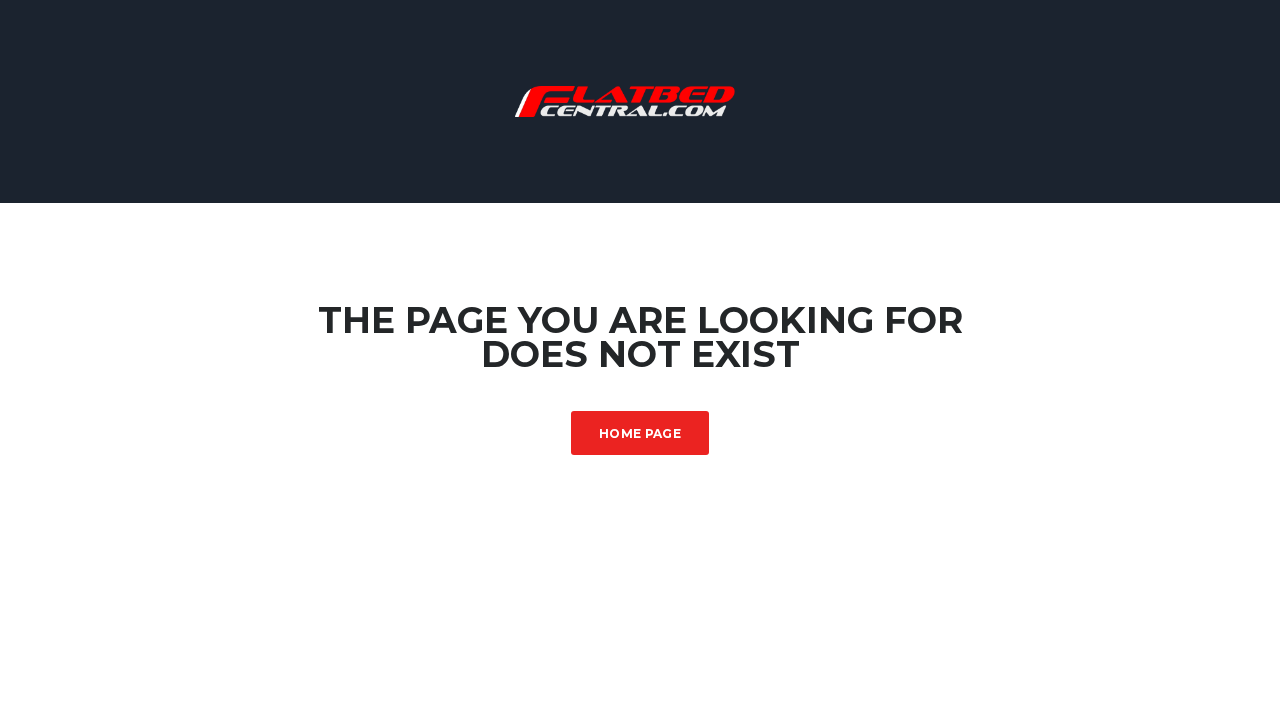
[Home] (640, 99)
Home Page (640, 433)
